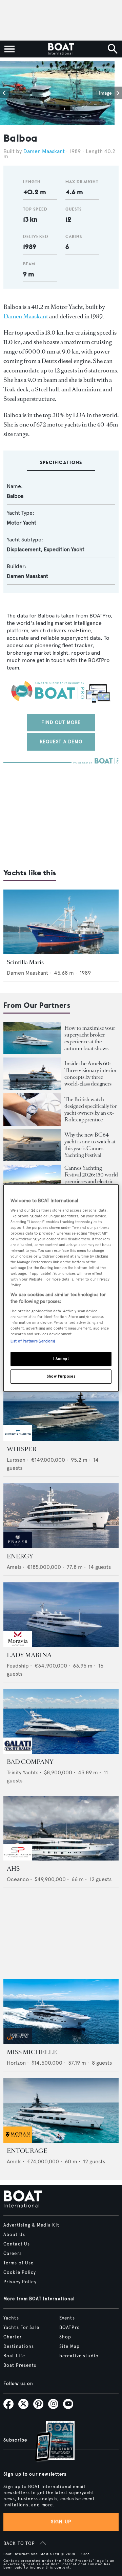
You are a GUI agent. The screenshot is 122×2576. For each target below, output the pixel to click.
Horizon (16, 2063)
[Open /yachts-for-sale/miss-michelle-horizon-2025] (61, 2011)
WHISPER (22, 1449)
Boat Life (14, 2356)
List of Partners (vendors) (33, 1341)
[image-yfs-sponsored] (18, 1439)
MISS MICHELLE (32, 2052)
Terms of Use (18, 2263)
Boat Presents (20, 2365)
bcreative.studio (79, 2356)
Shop (65, 2337)
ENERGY (20, 1556)
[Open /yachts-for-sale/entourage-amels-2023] (61, 2110)
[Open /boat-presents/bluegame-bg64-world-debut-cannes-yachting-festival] (32, 1145)
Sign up (61, 2522)
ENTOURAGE (27, 2151)
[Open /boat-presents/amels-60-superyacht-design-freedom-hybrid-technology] (32, 1074)
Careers (13, 2254)
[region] (61, 1288)
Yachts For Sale (21, 2328)
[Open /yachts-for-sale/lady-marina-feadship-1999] (61, 1615)
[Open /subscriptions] (49, 2442)
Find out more (61, 722)
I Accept (61, 1359)
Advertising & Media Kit (31, 2225)
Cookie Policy (20, 2273)
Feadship (18, 1666)
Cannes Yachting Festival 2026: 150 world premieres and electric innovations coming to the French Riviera (91, 1181)
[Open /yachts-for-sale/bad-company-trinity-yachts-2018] (61, 1721)
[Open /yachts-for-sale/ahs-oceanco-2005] (61, 1828)
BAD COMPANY (30, 1762)
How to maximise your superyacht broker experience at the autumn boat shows (90, 1038)
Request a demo (61, 742)
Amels (14, 1567)
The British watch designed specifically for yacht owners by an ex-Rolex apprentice (91, 1109)
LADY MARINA (29, 1655)
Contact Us (17, 2244)
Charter (13, 2337)
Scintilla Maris (25, 962)
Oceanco (18, 1879)
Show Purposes (61, 1376)
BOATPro (70, 2328)
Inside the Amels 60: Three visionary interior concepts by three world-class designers (91, 1074)
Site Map (69, 2347)
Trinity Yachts (23, 1772)
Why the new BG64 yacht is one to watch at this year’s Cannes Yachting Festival (90, 1145)
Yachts (11, 2318)
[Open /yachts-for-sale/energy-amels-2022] (61, 1516)
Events (67, 2318)
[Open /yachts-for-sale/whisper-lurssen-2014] (61, 1409)
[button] (5, 93)
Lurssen (16, 1460)
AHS (13, 1869)
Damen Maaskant (44, 151)
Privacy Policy (20, 2282)
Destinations (19, 2347)
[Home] (61, 49)
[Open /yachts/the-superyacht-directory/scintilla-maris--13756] (61, 922)
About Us (14, 2235)
